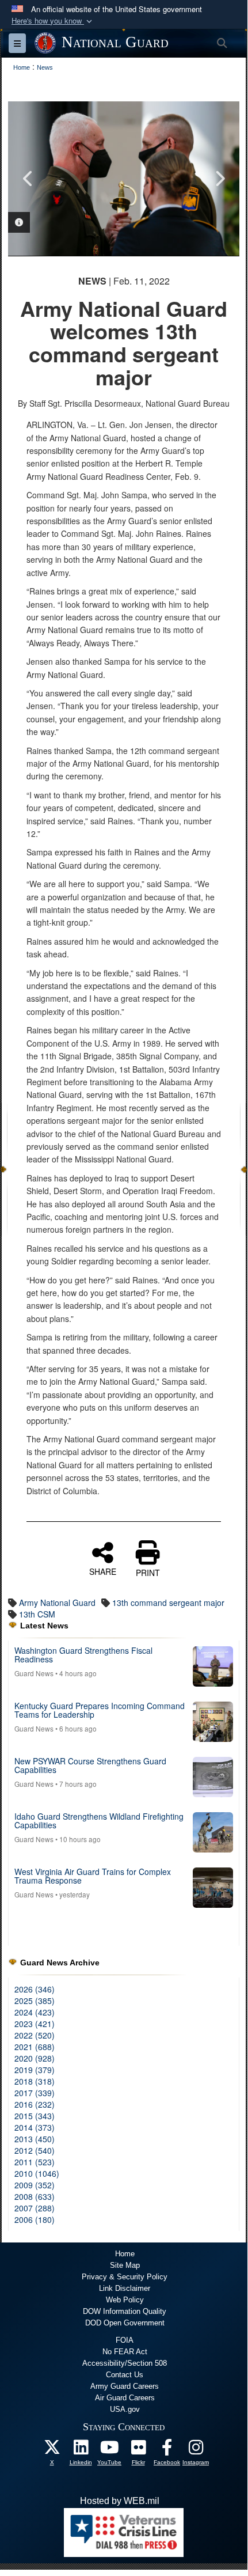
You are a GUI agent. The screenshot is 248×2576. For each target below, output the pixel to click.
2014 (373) (35, 2127)
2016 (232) (35, 2104)
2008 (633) (35, 2196)
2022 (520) (35, 2035)
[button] (53, 21)
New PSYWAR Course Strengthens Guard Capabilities (90, 1765)
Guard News (34, 1673)
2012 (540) (35, 2150)
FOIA (125, 2340)
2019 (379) (35, 2070)
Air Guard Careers (125, 2398)
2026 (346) (35, 1989)
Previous (28, 179)
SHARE (103, 1571)
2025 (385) (35, 2001)
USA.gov (125, 2409)
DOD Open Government (125, 2323)
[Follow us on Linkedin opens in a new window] (81, 2450)
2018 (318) (35, 2081)
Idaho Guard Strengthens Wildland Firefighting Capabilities (99, 1821)
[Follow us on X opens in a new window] (52, 2450)
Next (219, 179)
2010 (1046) (37, 2173)
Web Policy (125, 2300)
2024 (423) (35, 2012)
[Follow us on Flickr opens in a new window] (138, 2450)
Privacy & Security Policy (125, 2277)
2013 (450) (35, 2139)
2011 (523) (35, 2162)
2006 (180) (35, 2219)
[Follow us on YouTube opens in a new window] (109, 2450)
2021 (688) (35, 2047)
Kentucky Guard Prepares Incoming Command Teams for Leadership (100, 1710)
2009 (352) (35, 2185)
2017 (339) (35, 2093)
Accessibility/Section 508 (125, 2363)
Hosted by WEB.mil (120, 2501)
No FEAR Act (125, 2352)
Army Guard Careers (125, 2386)
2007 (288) (35, 2208)
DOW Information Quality (125, 2311)
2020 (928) (35, 2058)
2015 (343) (35, 2116)
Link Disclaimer (125, 2288)
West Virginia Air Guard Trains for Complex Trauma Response (93, 1876)
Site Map (125, 2265)
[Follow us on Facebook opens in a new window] (167, 2450)
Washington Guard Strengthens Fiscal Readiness (83, 1655)
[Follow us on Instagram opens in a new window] (196, 2450)
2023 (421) (35, 2024)
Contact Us (125, 2375)
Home (125, 2254)
